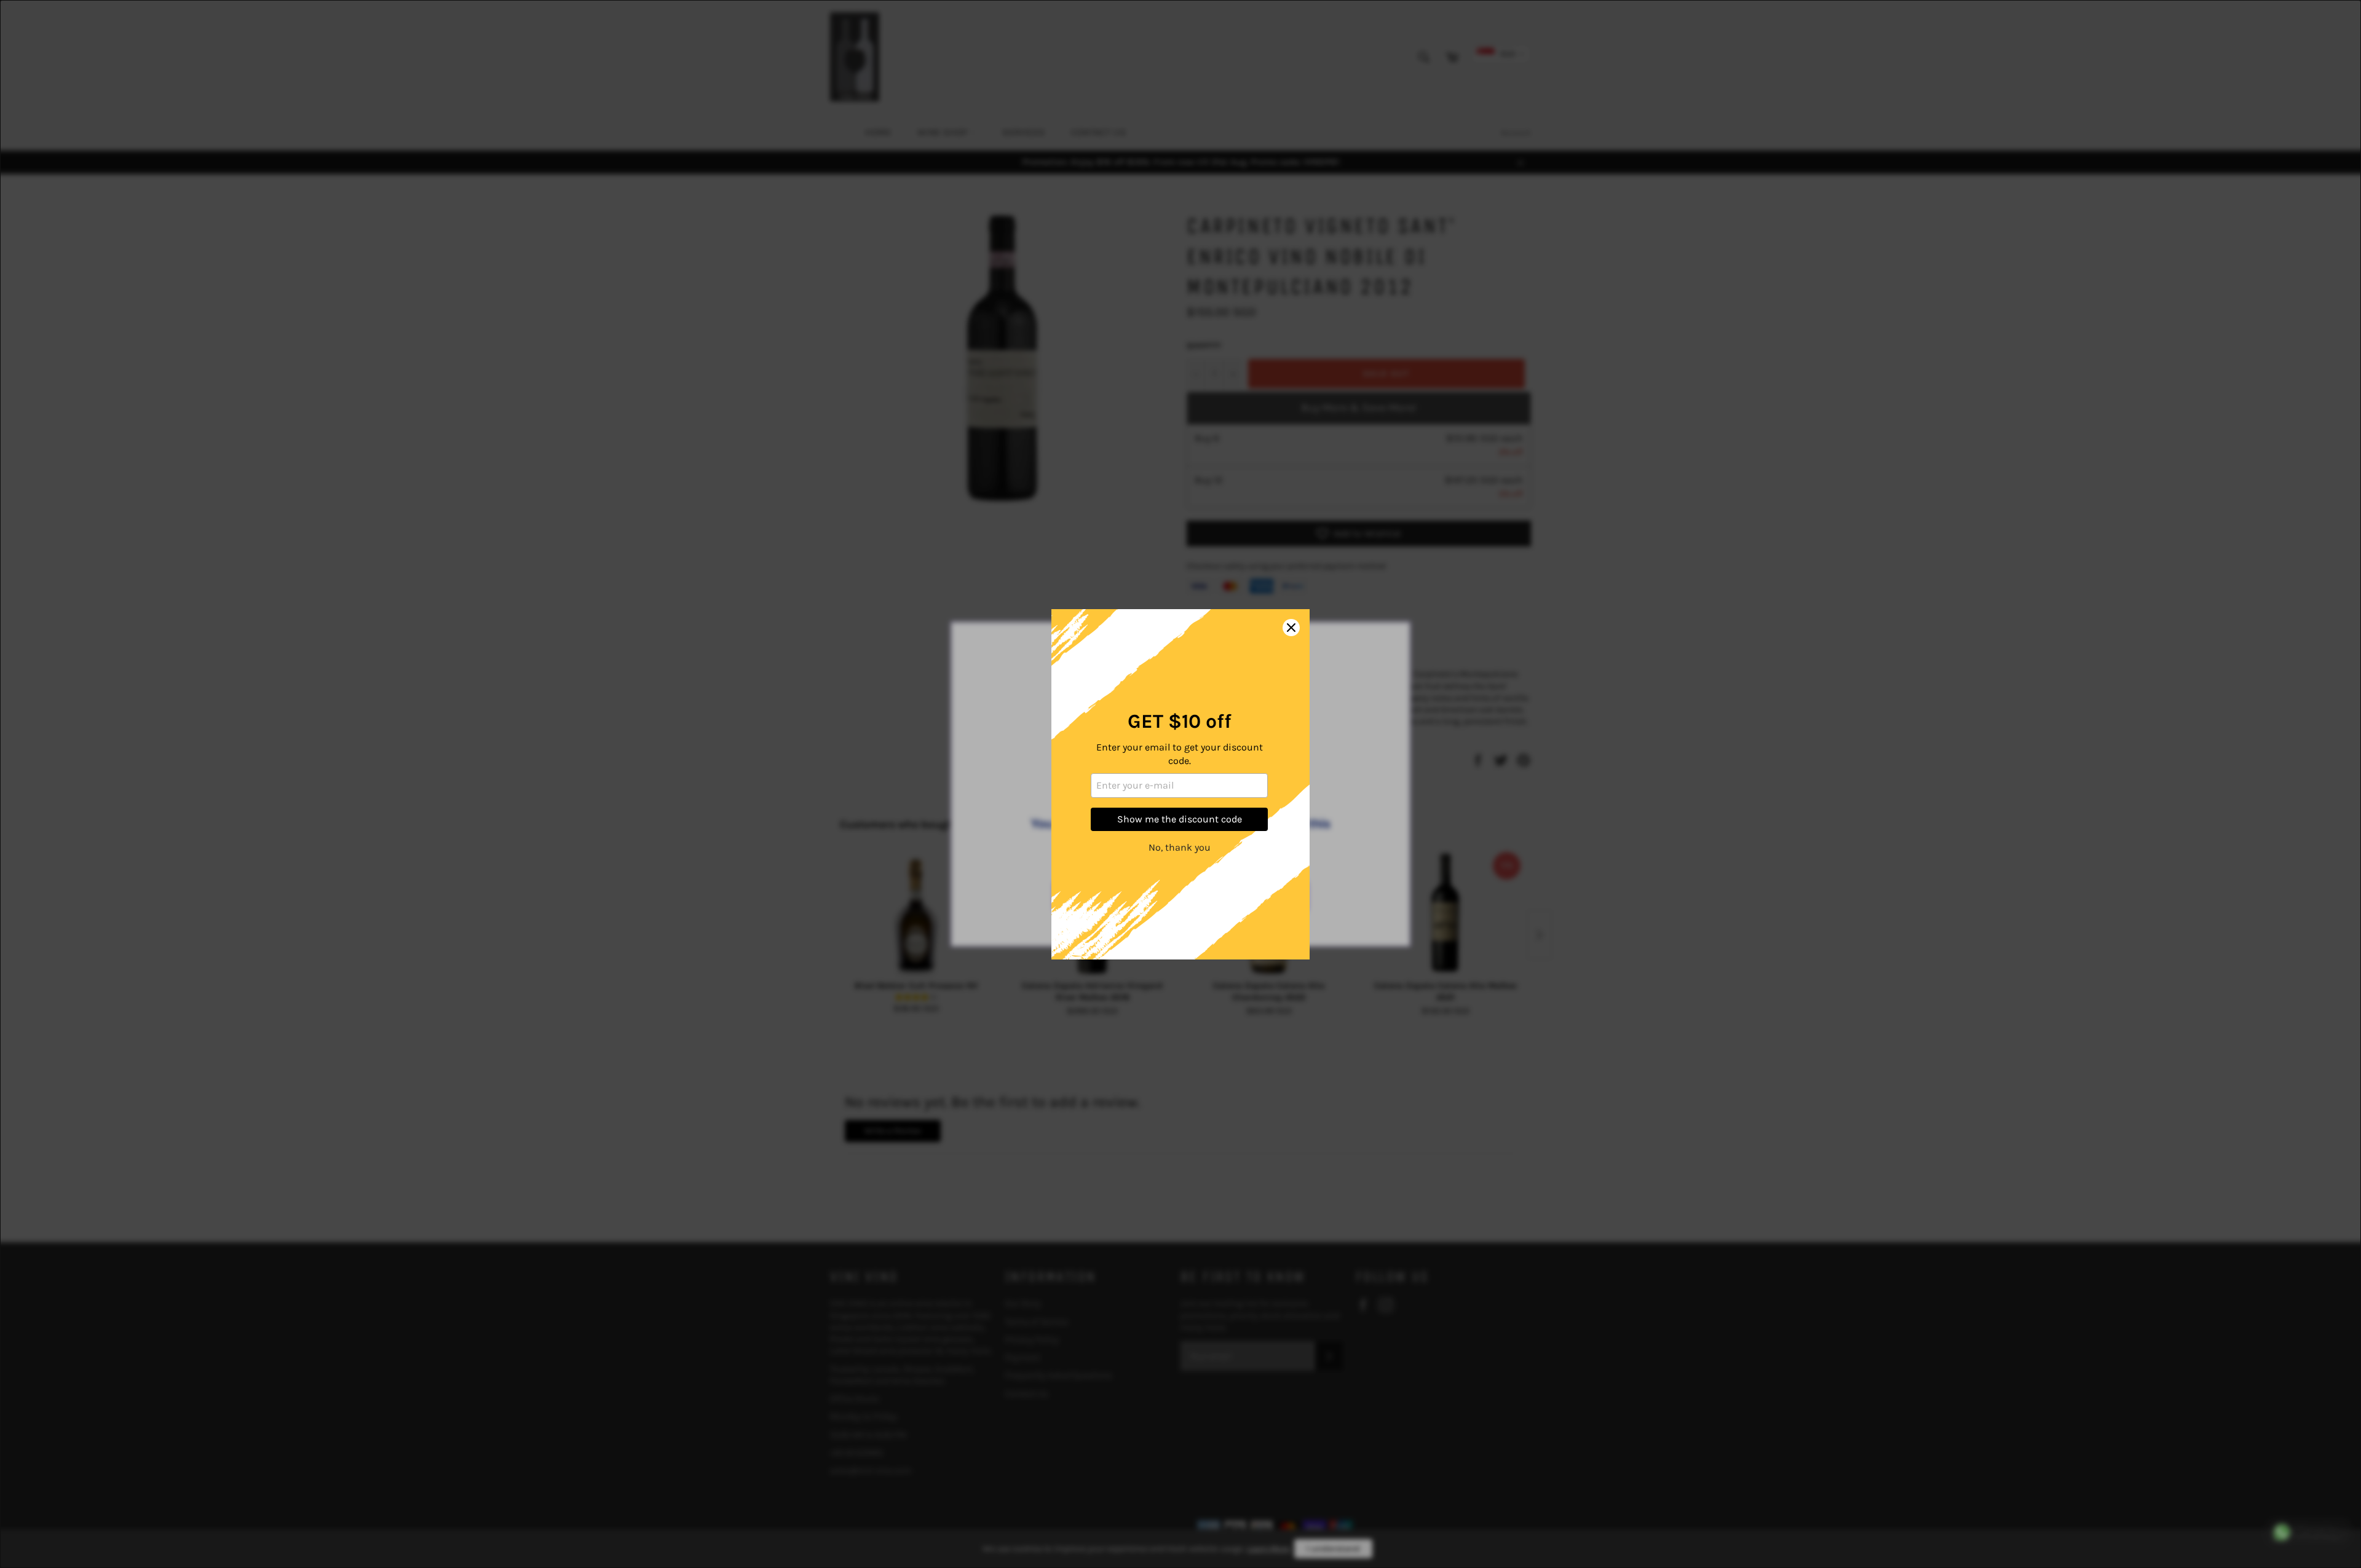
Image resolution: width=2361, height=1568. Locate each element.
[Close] (1291, 628)
